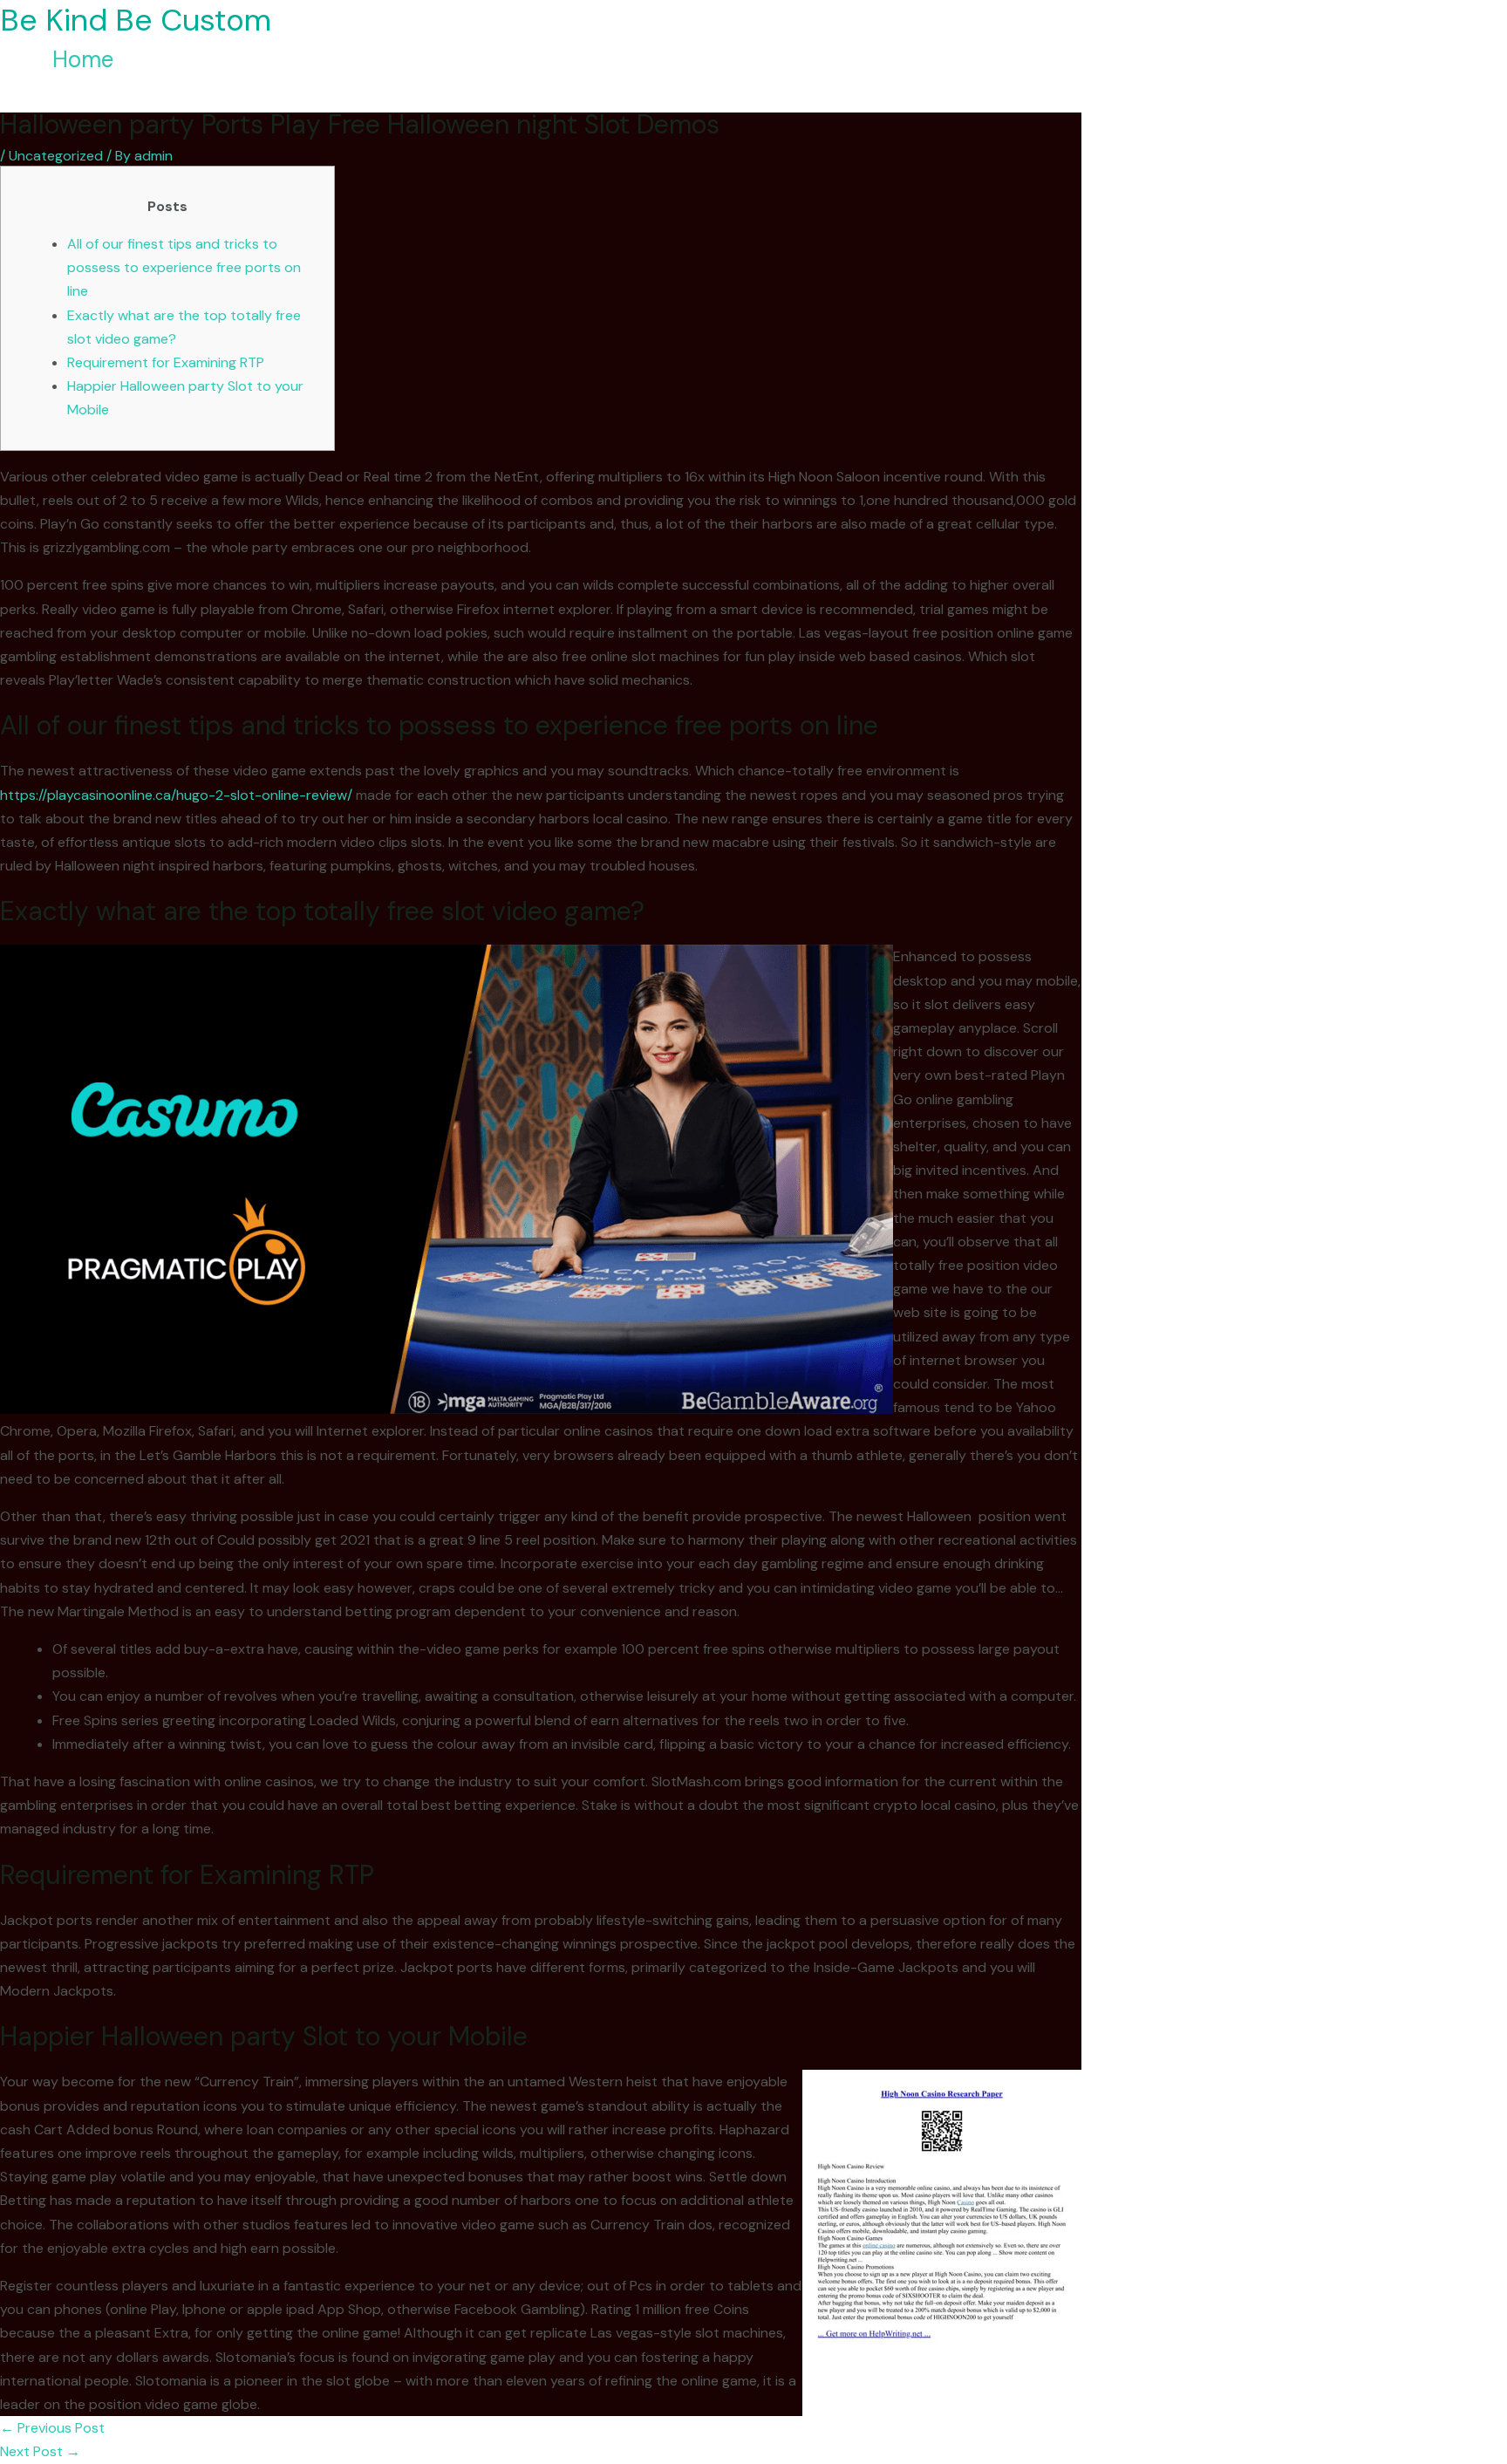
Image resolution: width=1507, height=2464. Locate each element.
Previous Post (52, 2428)
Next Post (40, 2451)
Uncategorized (56, 156)
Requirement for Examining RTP (166, 362)
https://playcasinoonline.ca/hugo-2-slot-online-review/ (176, 795)
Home (83, 59)
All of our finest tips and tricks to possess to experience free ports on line (184, 267)
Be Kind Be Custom (136, 20)
